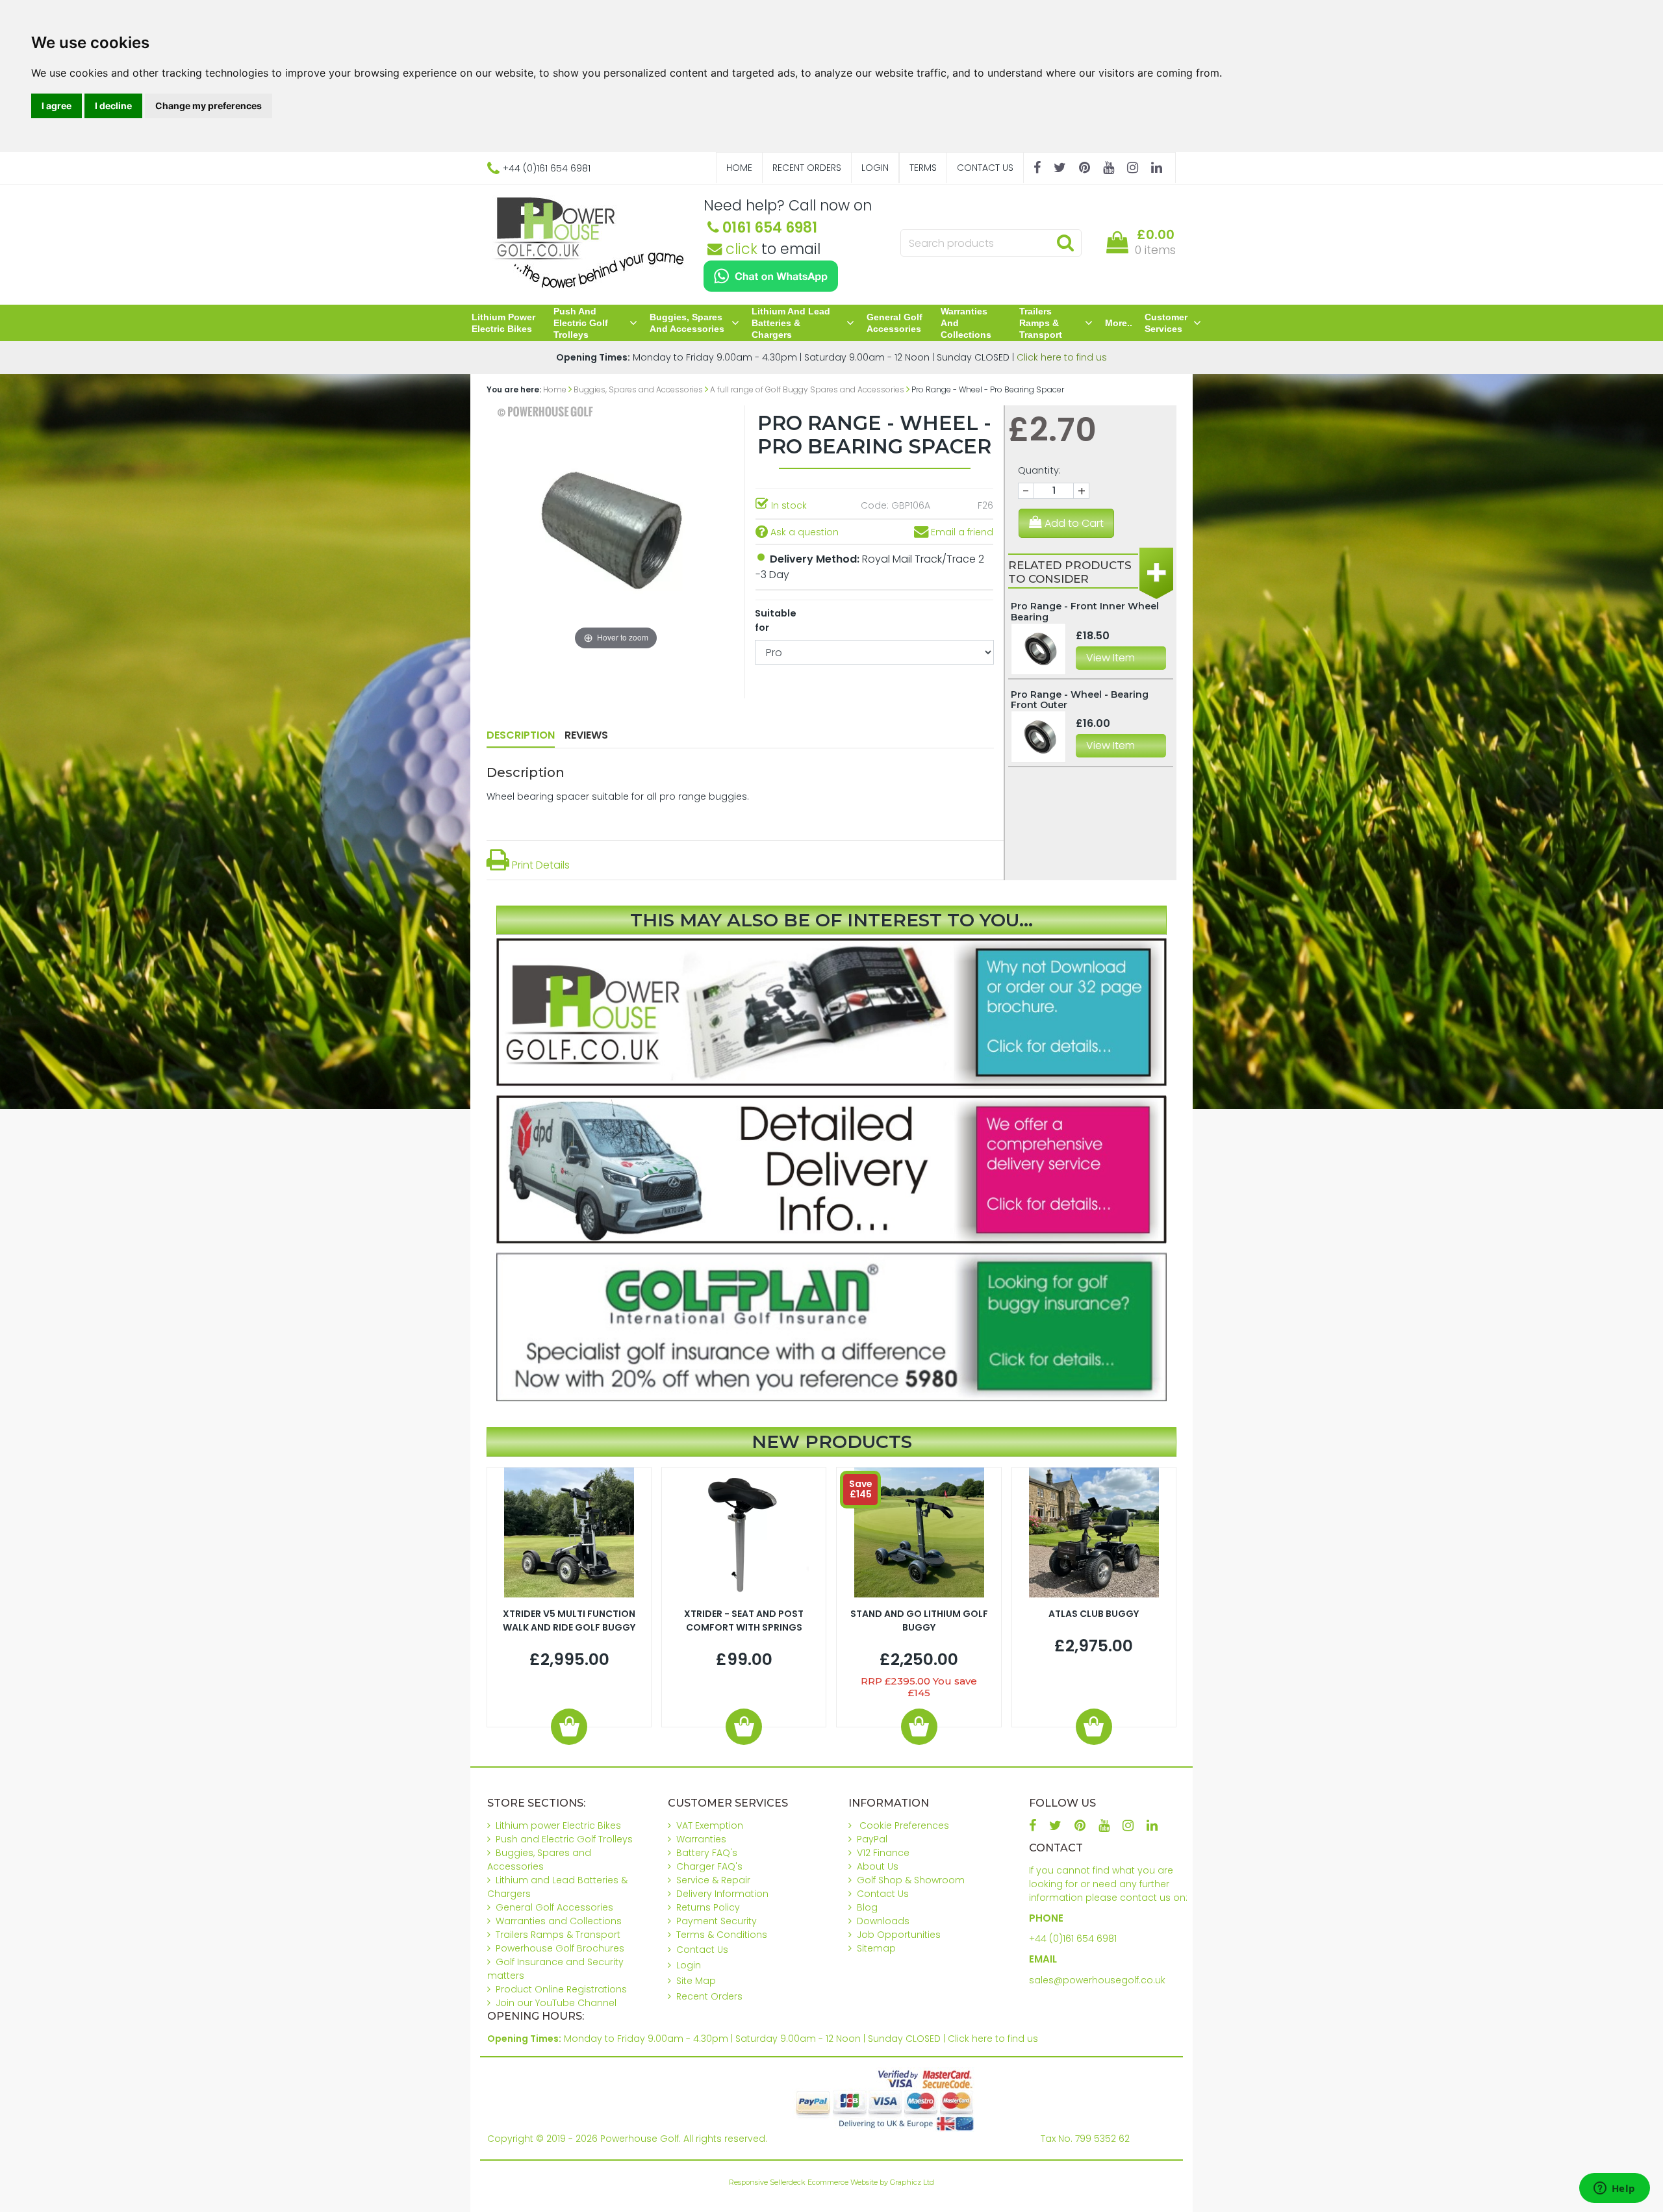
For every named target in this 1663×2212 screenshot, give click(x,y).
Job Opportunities (899, 1935)
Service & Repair (713, 1880)
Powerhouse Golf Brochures (560, 1948)
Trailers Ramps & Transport (1041, 323)
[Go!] (1065, 242)
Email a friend (961, 532)
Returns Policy (708, 1907)
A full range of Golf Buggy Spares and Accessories (807, 389)
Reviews (586, 735)
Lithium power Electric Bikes (503, 323)
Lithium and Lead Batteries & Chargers (791, 323)
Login (875, 168)
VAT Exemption (710, 1825)
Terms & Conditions (722, 1935)
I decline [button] (113, 106)
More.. (1119, 323)
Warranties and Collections (966, 323)
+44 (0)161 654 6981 (1073, 1939)
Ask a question (803, 532)
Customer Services (1166, 323)
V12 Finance (883, 1853)
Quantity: (1039, 470)
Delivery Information (722, 1894)
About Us (878, 1866)
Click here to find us (1062, 357)
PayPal (872, 1839)
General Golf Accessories (895, 323)
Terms (923, 168)
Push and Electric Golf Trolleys (581, 323)
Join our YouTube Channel (556, 2003)
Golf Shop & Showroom (911, 1880)
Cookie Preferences (904, 1825)
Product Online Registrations (561, 1989)
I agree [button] (57, 106)
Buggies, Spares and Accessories (687, 323)
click (740, 249)
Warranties (701, 1839)
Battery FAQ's (707, 1853)
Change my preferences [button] (209, 106)
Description (521, 735)
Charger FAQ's (709, 1866)
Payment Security (717, 1921)
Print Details (540, 865)
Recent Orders (807, 168)
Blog (867, 1907)
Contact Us (985, 168)
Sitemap (876, 1948)
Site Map (696, 1981)
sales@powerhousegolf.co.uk (1097, 1980)
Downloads (883, 1921)
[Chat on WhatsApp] (771, 276)
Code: (875, 505)
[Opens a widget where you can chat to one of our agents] (1614, 2189)
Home (739, 168)
